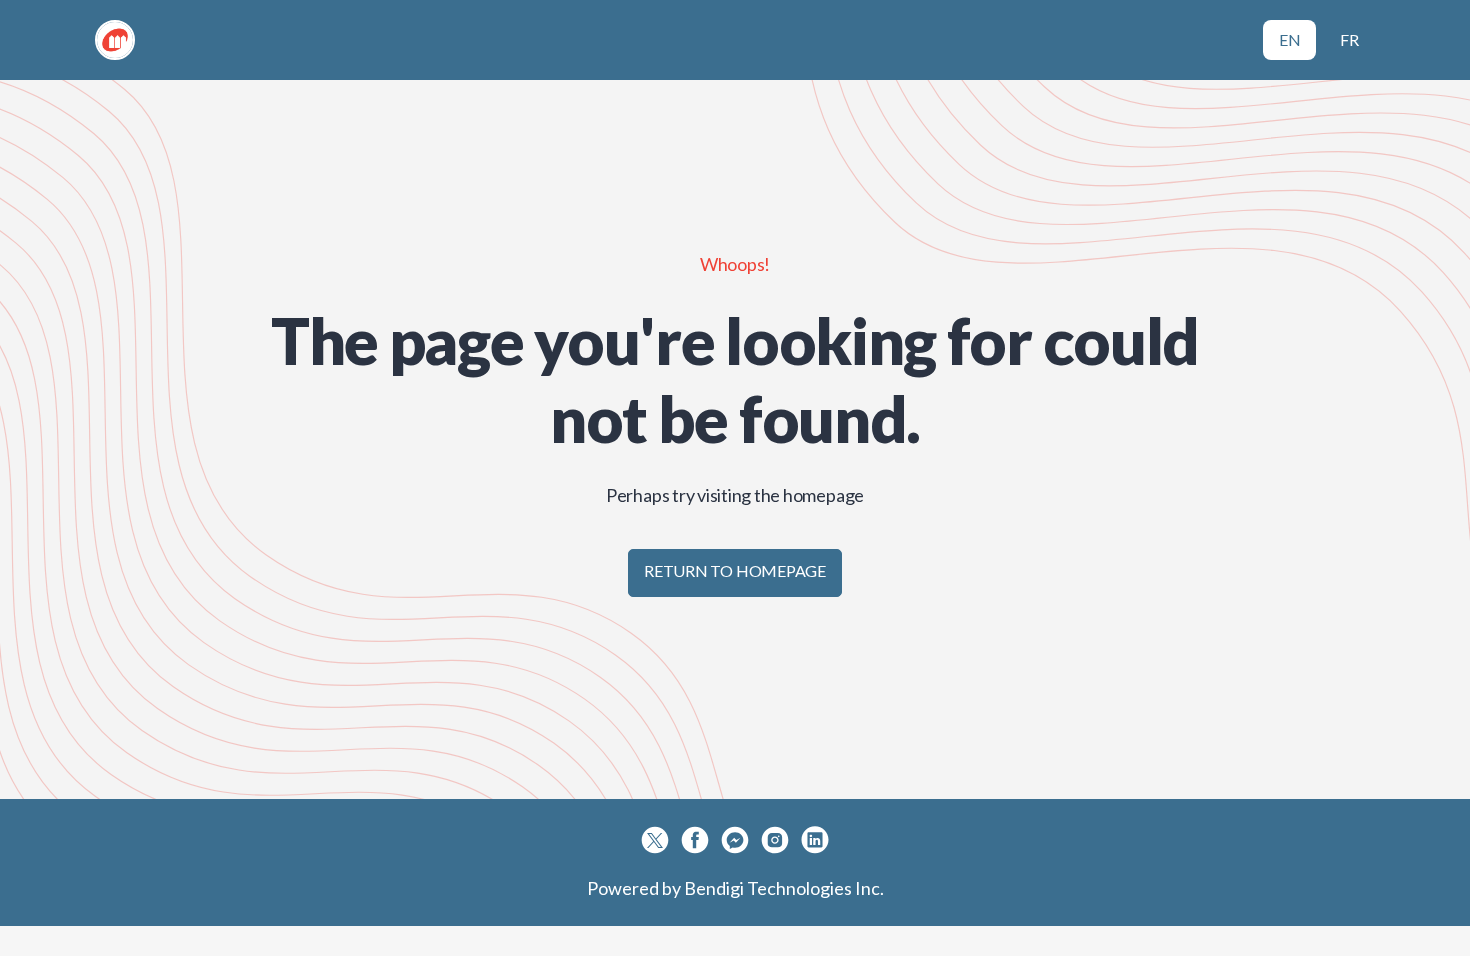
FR (1349, 39)
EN (1290, 39)
